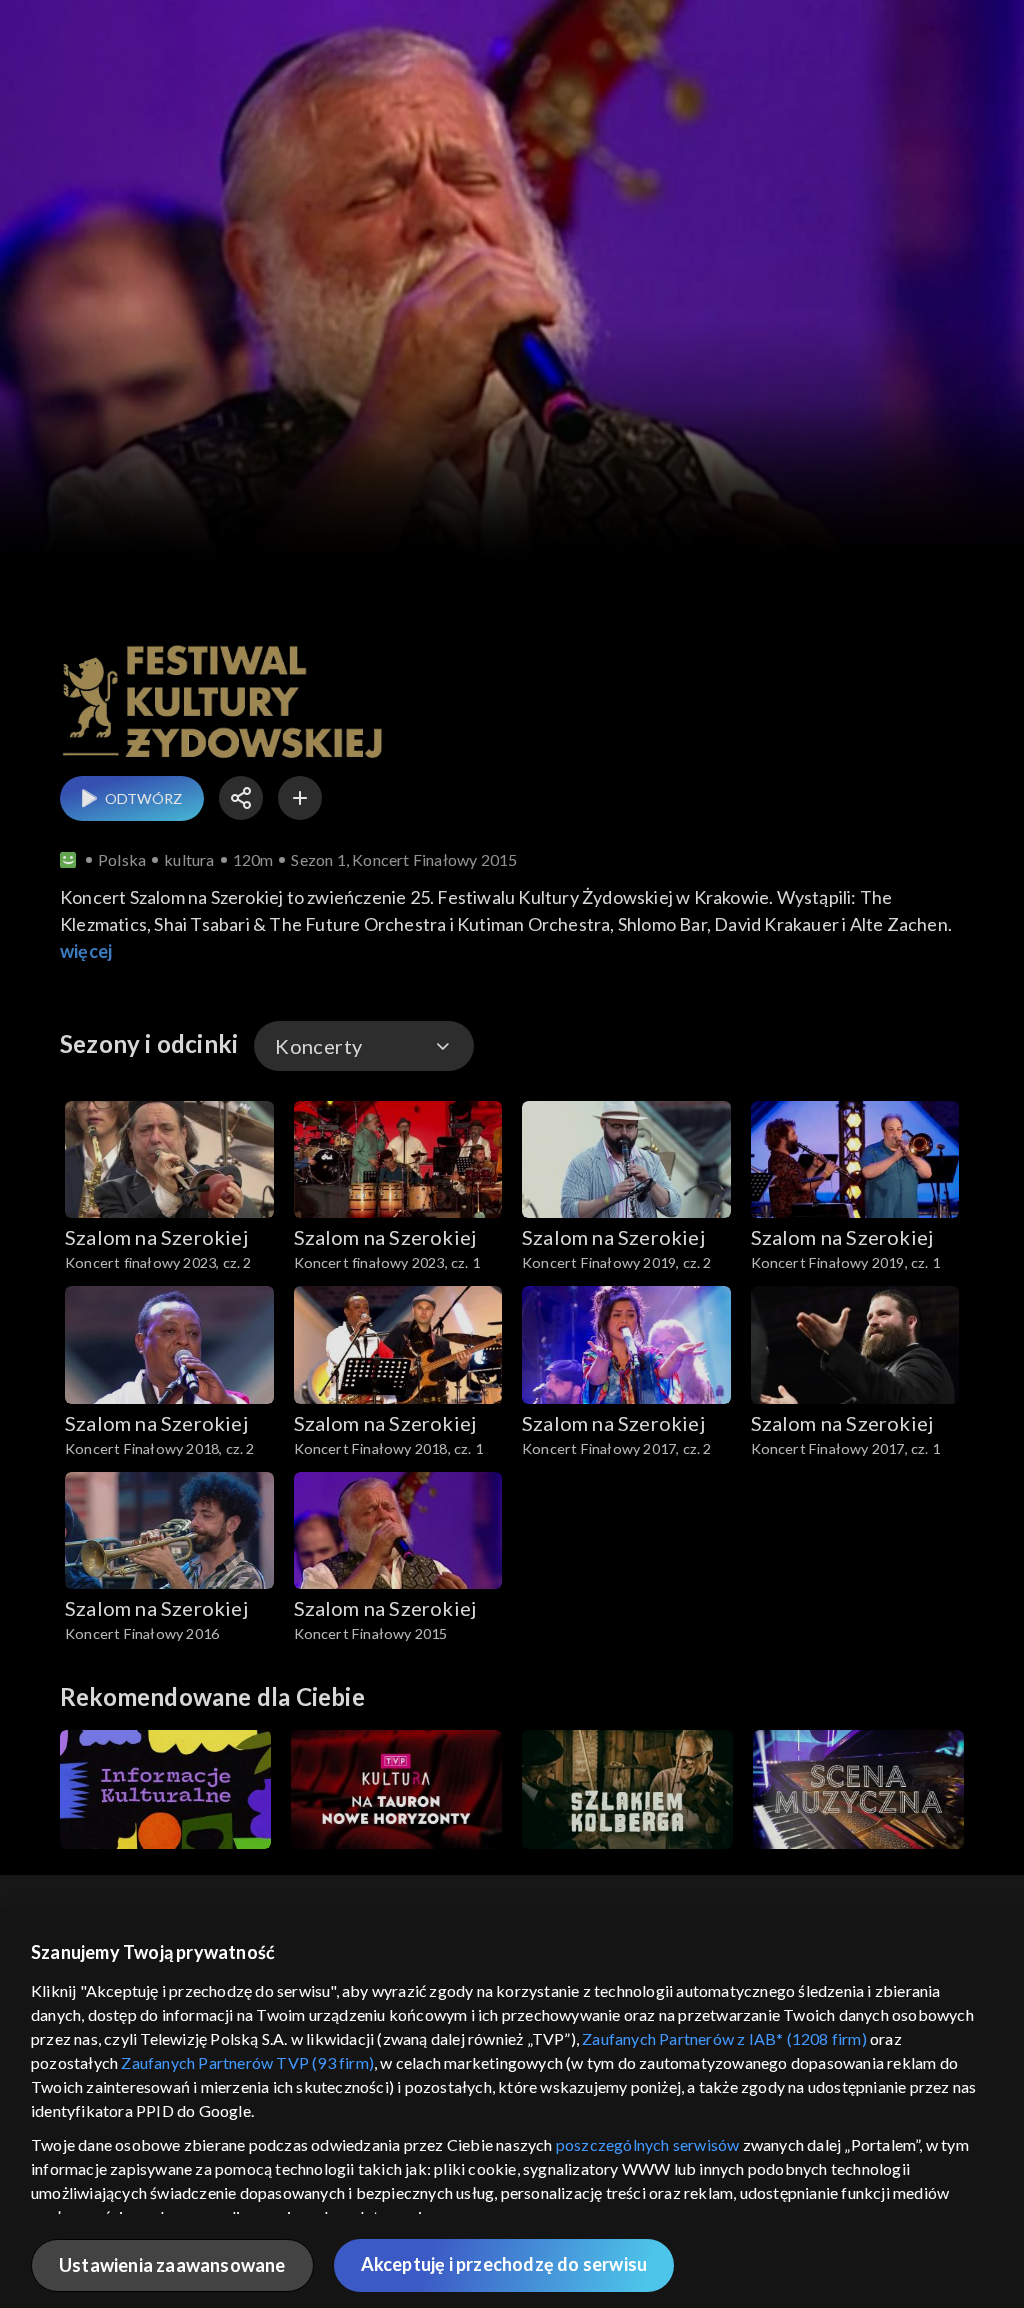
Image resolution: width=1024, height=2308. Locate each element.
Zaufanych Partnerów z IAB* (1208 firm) (724, 2038)
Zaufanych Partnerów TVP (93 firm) (247, 2062)
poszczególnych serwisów (648, 2144)
